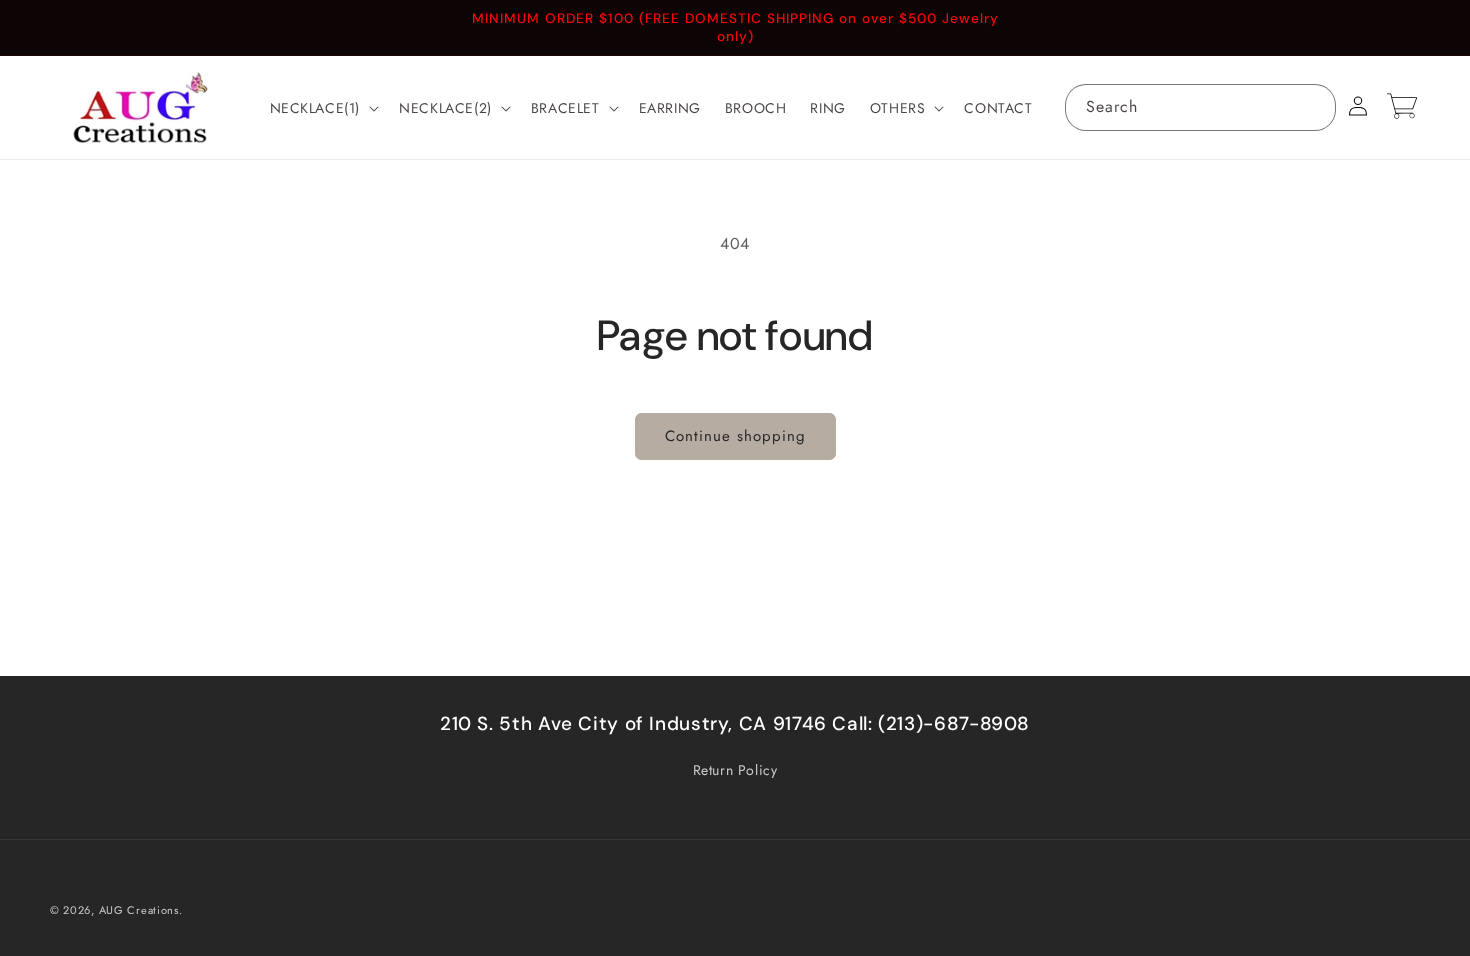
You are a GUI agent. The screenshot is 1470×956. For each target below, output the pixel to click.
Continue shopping (735, 436)
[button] (323, 108)
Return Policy (735, 770)
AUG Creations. (141, 910)
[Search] (1313, 107)
